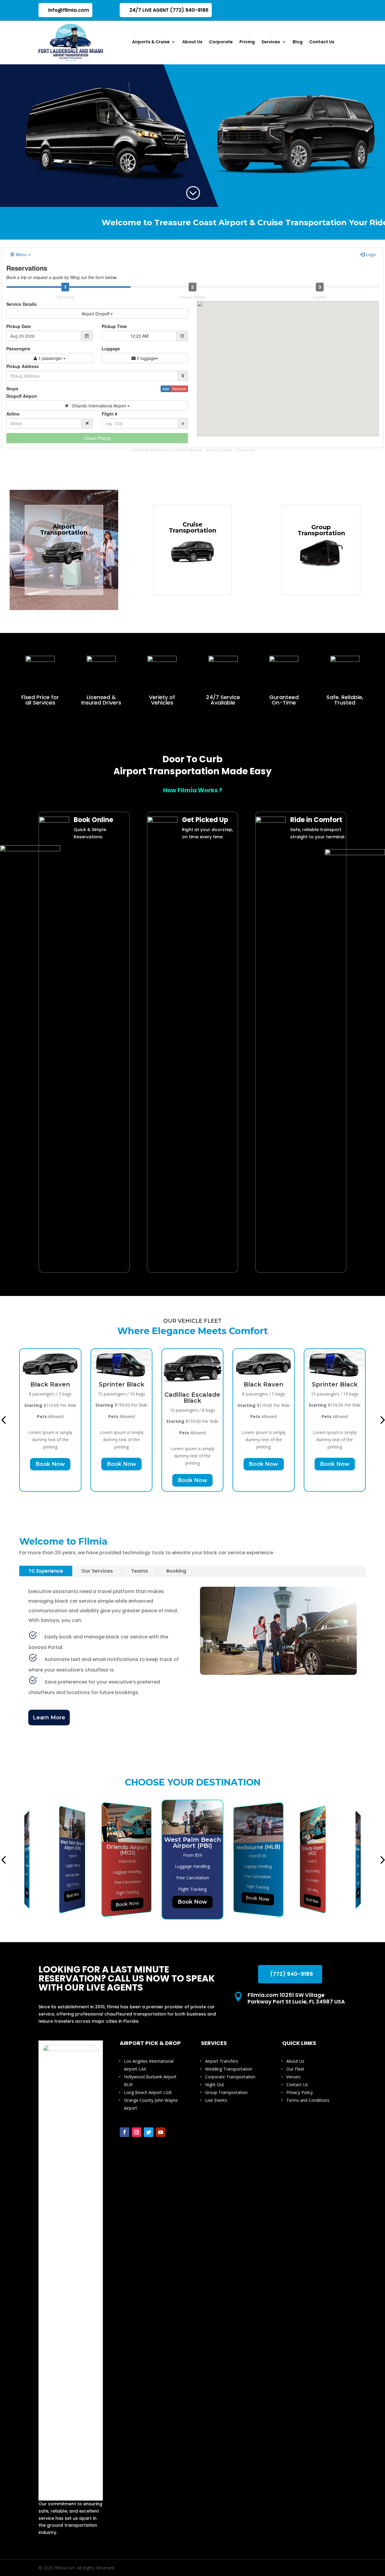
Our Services (97, 1571)
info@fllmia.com (69, 10)
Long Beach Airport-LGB (148, 2092)
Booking (176, 1571)
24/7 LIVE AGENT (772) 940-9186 (169, 10)
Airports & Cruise (151, 42)
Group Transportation (226, 2092)
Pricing (247, 42)
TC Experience (46, 1571)
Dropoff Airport (22, 396)
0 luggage (146, 358)
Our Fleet (295, 2069)
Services (271, 42)
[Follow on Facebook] (125, 2132)
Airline (13, 414)
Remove (179, 389)
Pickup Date (19, 326)
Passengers (18, 348)
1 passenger (50, 358)
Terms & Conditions (219, 450)
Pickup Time (114, 326)
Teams (140, 1571)
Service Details (22, 304)
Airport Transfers (222, 2061)
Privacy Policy (246, 450)
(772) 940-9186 (292, 1974)
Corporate (221, 42)
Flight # (109, 414)
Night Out (215, 2085)
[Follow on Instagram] (137, 2132)
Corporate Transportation (230, 2077)
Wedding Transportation (229, 2069)
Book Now (50, 1464)
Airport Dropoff (96, 314)
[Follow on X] (149, 2132)
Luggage (111, 348)
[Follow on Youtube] (161, 2132)
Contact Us (322, 42)
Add (166, 389)
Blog (298, 42)
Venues (293, 2077)
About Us (192, 42)
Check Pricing (97, 438)
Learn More (49, 1718)
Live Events (216, 2100)
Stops (12, 388)
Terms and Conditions (308, 2100)
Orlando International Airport (98, 406)
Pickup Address (23, 366)
